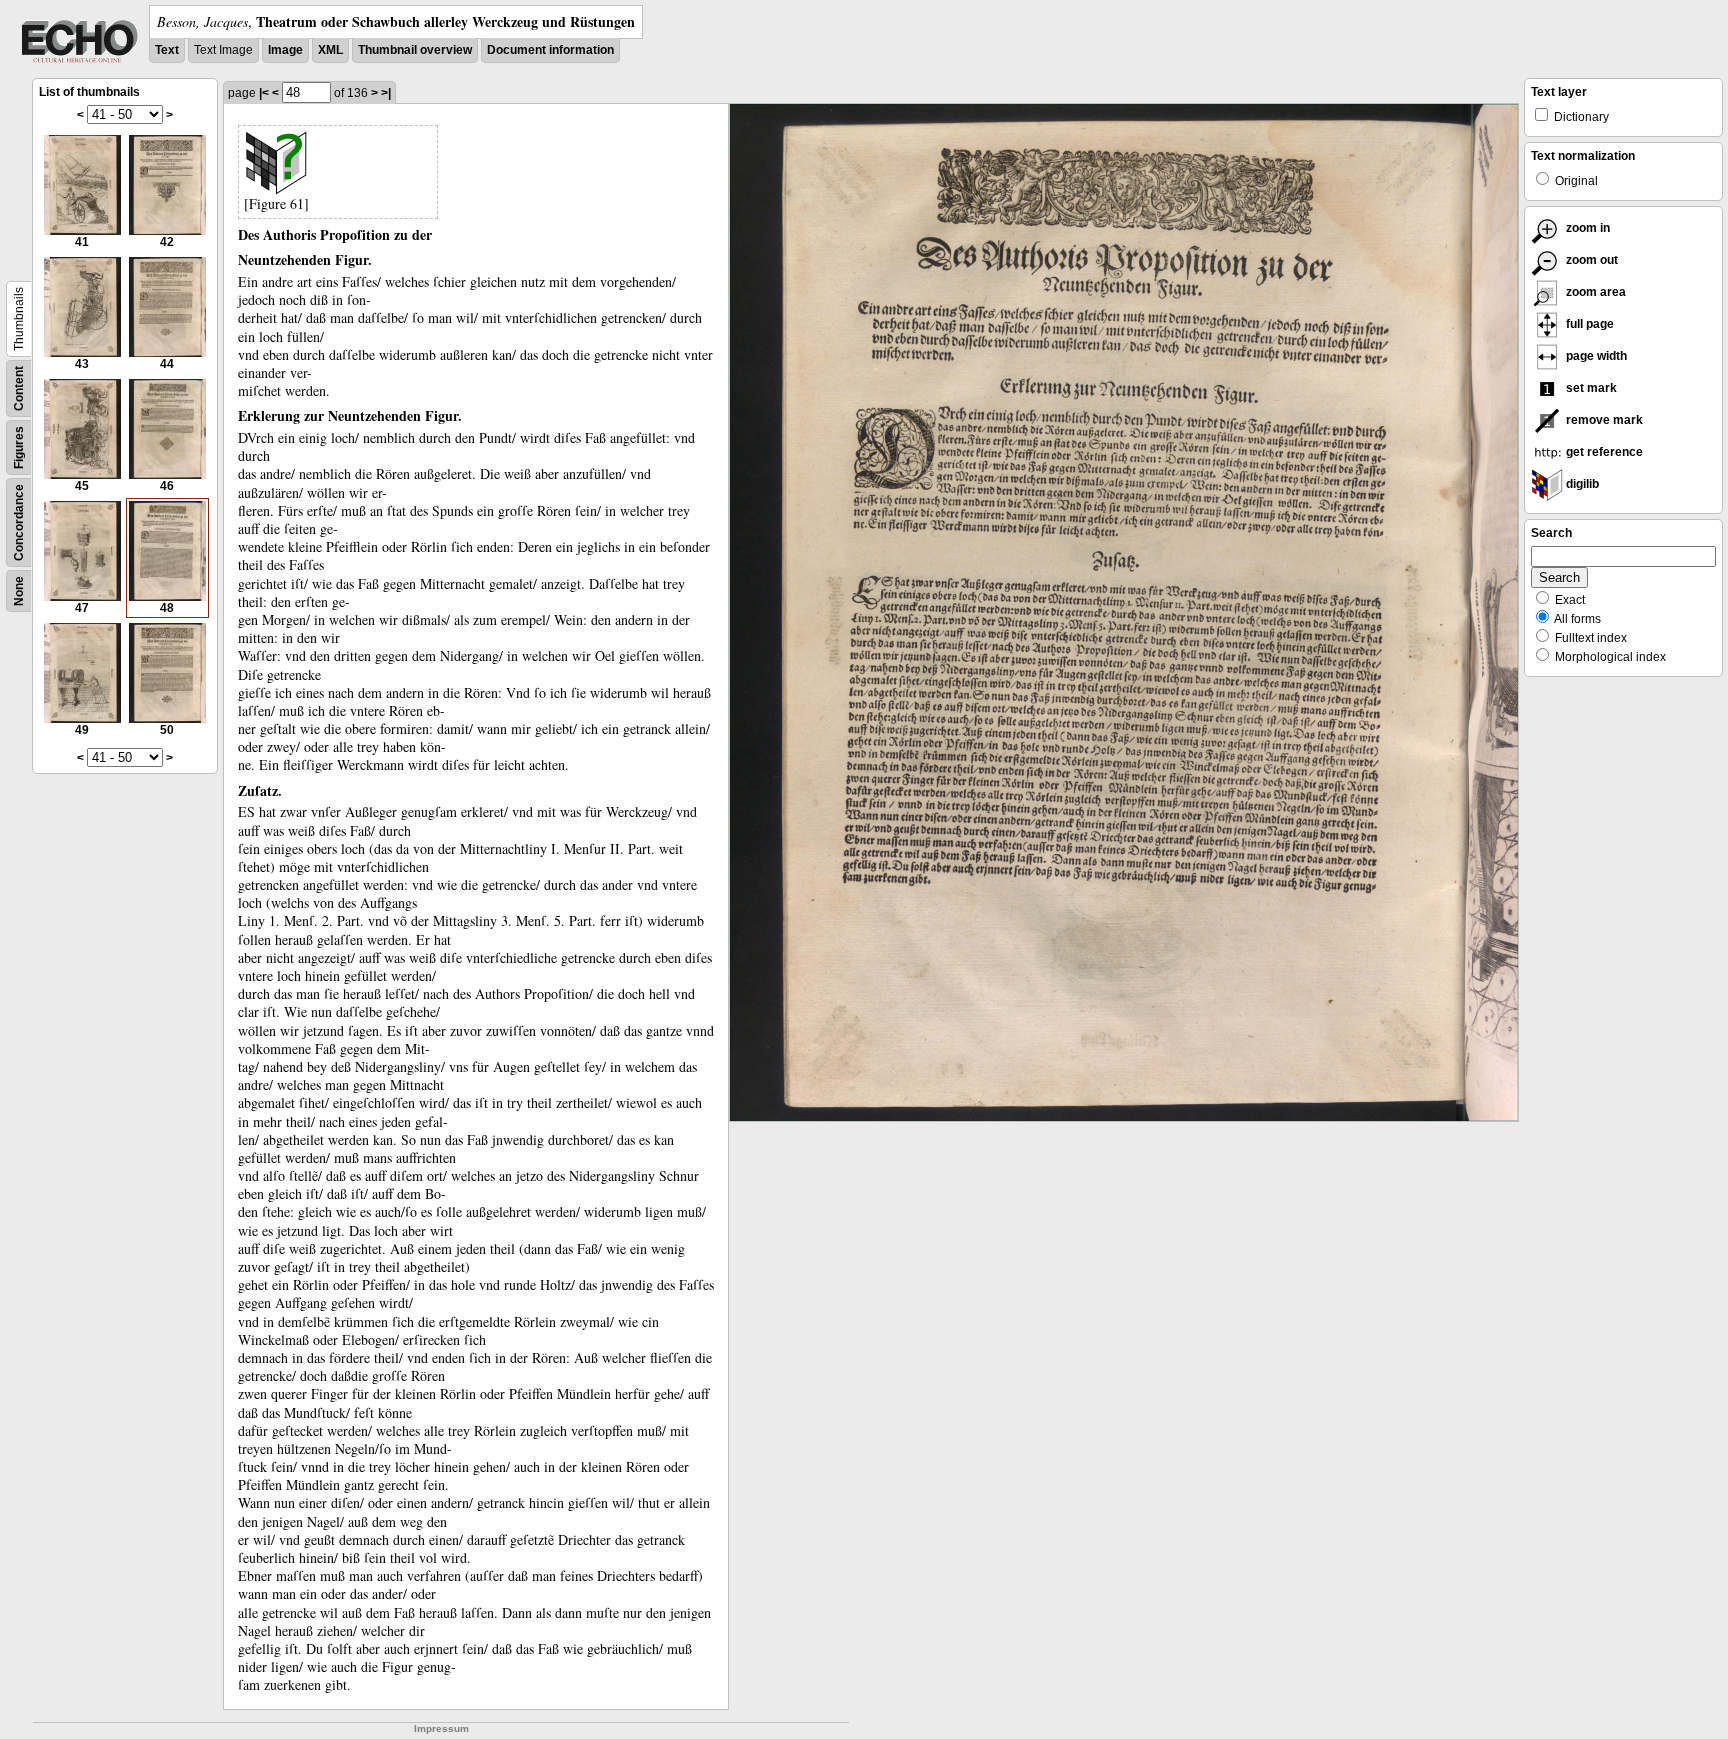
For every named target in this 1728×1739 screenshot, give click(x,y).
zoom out (1590, 260)
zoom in (1586, 228)
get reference (1603, 452)
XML (330, 50)
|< (264, 93)
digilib (1581, 484)
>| (386, 93)
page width (1595, 356)
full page (1588, 324)
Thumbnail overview (415, 50)
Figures (19, 447)
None (19, 591)
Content (19, 388)
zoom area (1594, 292)
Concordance (19, 522)
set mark (1590, 388)
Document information (550, 50)
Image (285, 50)
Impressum (441, 1728)
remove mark (1603, 420)
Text (167, 50)
